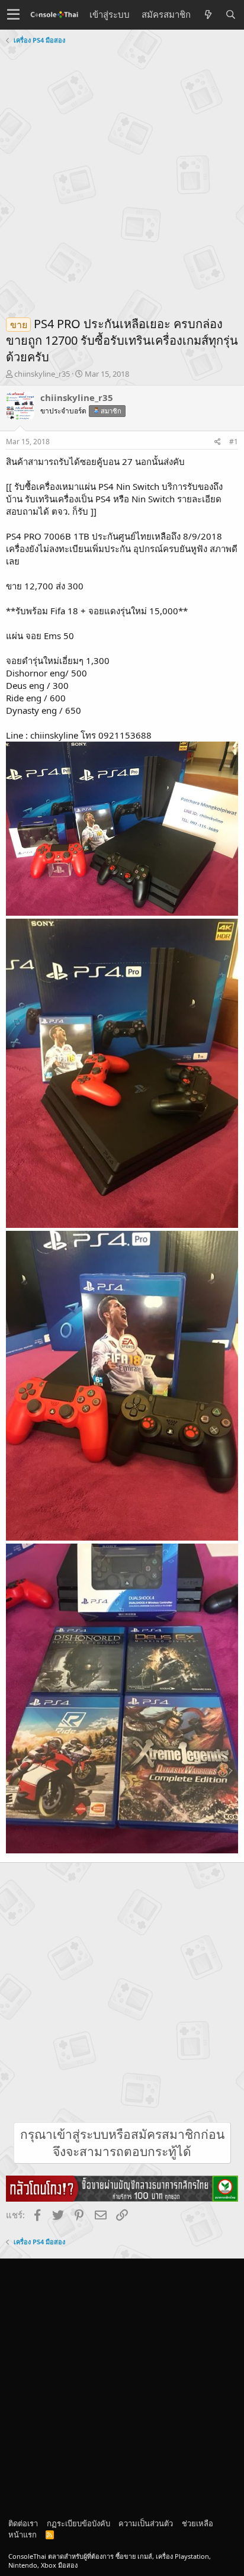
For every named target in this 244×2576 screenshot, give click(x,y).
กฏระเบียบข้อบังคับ (78, 2523)
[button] (13, 15)
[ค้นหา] (230, 15)
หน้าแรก (23, 2535)
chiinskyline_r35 (42, 374)
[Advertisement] (122, 176)
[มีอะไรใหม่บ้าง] (208, 15)
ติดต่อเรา (23, 2523)
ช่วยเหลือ (198, 2523)
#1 (234, 442)
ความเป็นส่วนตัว (146, 2523)
